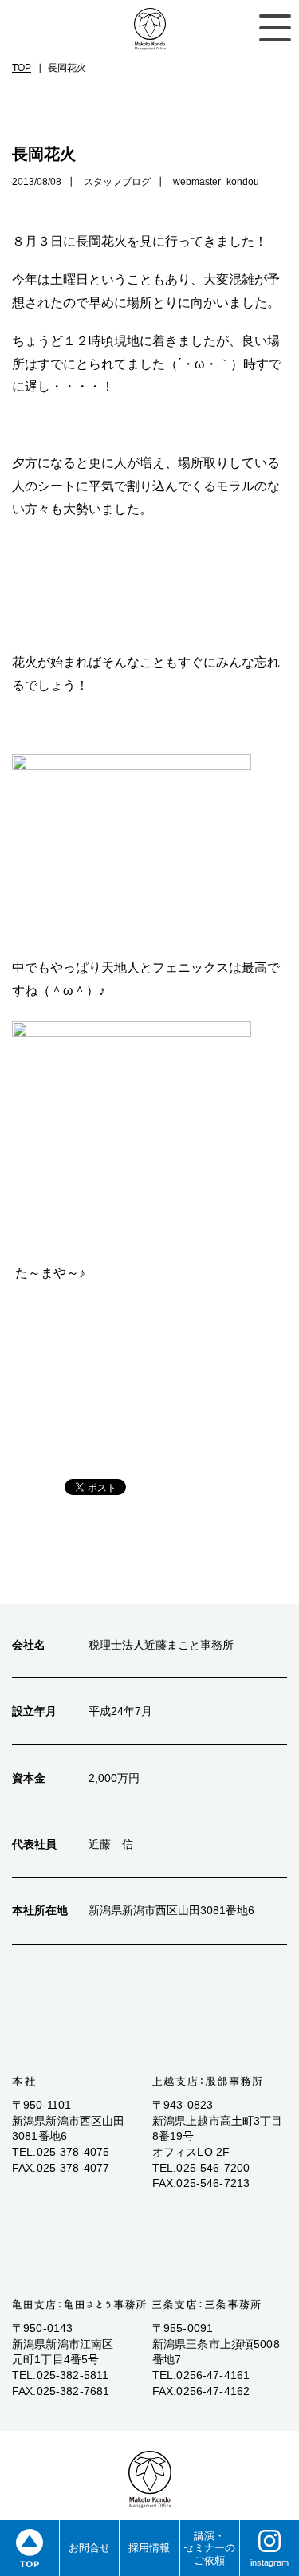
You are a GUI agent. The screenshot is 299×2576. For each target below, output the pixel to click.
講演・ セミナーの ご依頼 (209, 2548)
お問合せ (89, 2548)
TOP (22, 68)
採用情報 (149, 2548)
